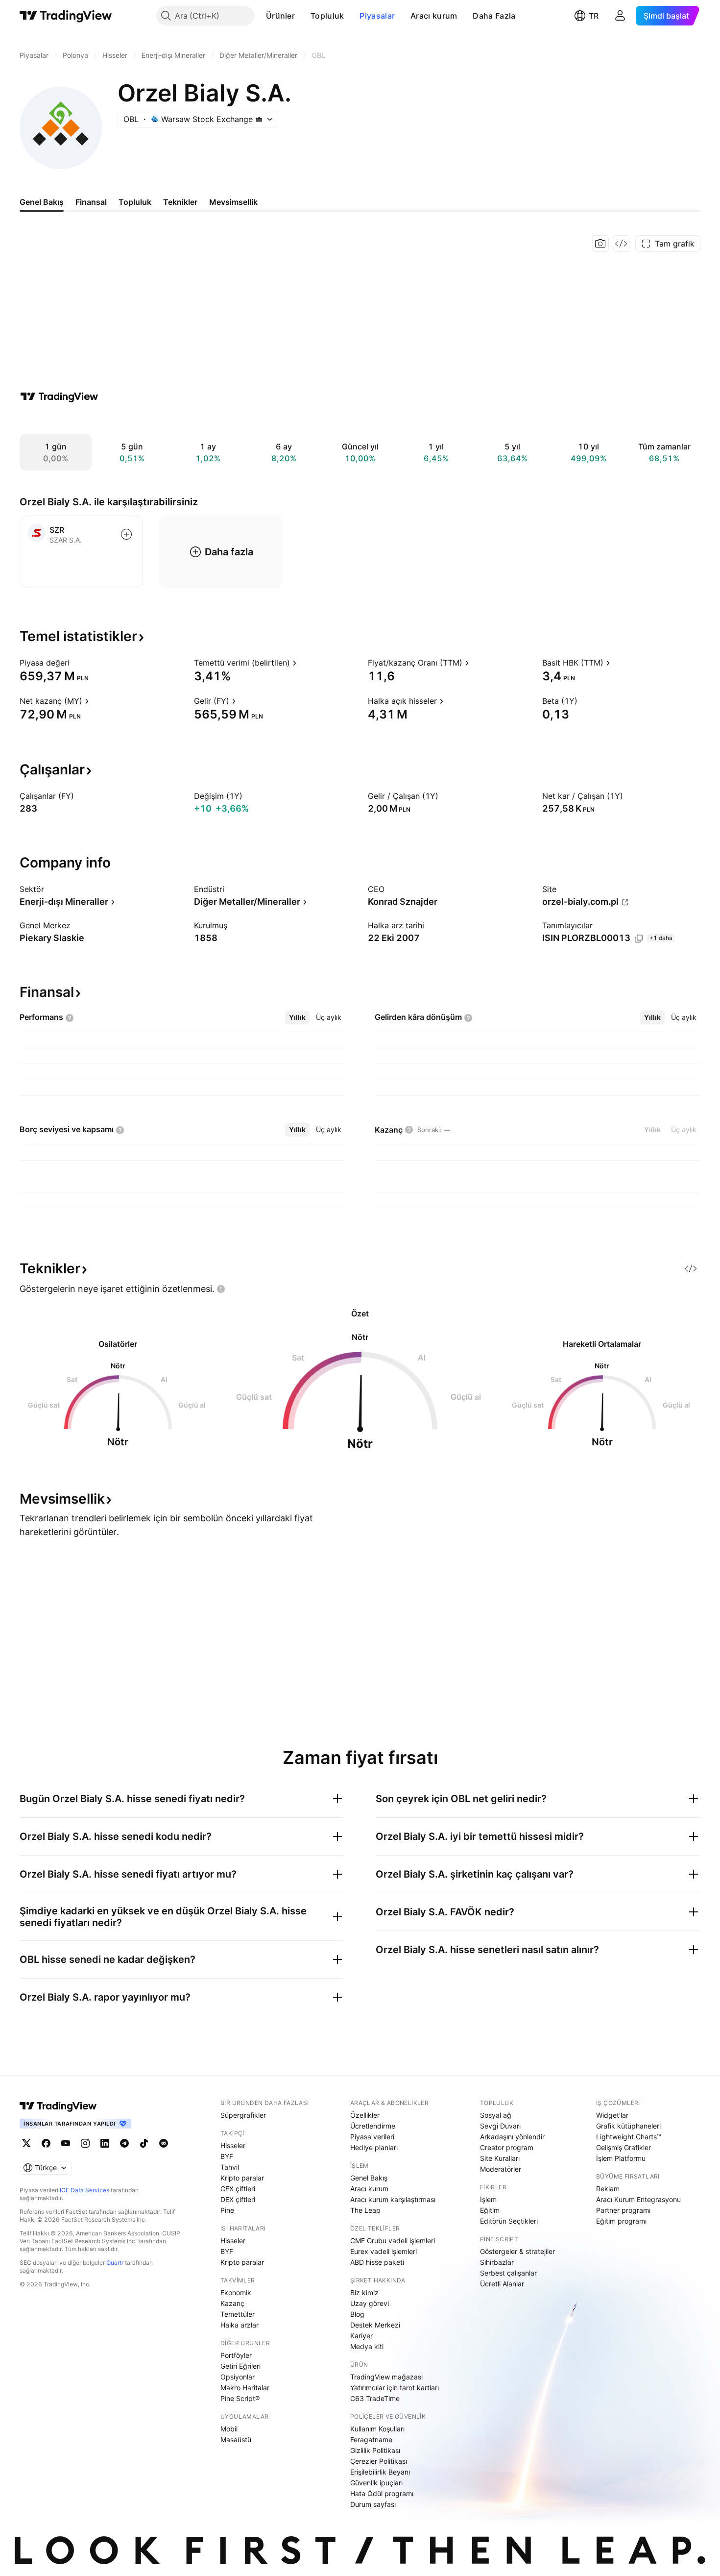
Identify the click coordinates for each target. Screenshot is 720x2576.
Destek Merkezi (375, 2325)
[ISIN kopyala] (639, 939)
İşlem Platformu (621, 2158)
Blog (357, 2314)
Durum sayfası (373, 2504)
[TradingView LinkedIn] (105, 2143)
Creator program (507, 2147)
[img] (259, 119)
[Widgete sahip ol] (621, 244)
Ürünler (280, 16)
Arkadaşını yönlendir (512, 2137)
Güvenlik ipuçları (376, 2483)
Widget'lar (612, 2115)
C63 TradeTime (375, 2398)
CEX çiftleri (238, 2189)
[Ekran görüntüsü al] (600, 244)
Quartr (115, 2263)
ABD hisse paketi (377, 2262)
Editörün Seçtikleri (509, 2221)
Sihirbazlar (497, 2262)
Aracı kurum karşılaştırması (393, 2199)
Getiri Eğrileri (240, 2366)
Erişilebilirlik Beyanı (380, 2472)
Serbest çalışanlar (508, 2273)
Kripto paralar (242, 2178)
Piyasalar (377, 16)
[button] (302, 16)
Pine (227, 2210)
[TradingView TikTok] (144, 2143)
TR (594, 16)
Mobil (229, 2429)
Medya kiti (367, 2346)
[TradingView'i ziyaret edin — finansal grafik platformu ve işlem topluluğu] (59, 396)
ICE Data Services (84, 2190)
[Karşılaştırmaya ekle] (126, 534)
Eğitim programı (621, 2221)
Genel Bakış (369, 2178)
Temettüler (238, 2314)
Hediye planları (374, 2147)
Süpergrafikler (243, 2115)
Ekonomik (236, 2292)
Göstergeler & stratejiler (517, 2251)
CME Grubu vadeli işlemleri (393, 2241)
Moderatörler (501, 2169)
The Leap (365, 2210)
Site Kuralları (500, 2158)
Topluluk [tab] (135, 202)
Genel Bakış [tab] (42, 202)
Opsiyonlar (238, 2377)
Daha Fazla (494, 16)
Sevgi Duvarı (500, 2126)
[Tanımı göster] (76, 663)
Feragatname (371, 2440)
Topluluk (327, 16)
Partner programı (623, 2210)
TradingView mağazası (386, 2377)
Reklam (608, 2189)
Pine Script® (240, 2398)
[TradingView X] (26, 2143)
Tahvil (230, 2167)
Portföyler (236, 2355)
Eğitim (490, 2210)
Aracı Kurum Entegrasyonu (638, 2199)
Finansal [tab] (91, 202)
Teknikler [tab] (180, 202)
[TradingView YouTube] (66, 2143)
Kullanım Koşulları (377, 2429)
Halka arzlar (240, 2325)
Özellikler (365, 2115)
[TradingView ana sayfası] (66, 16)
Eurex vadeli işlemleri (384, 2251)
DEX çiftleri (238, 2199)
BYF (227, 2156)
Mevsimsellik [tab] (233, 202)
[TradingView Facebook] (46, 2143)
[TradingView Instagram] (85, 2143)
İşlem (488, 2199)
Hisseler (233, 2145)
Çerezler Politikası (379, 2461)
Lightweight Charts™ (629, 2137)
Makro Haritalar (245, 2388)
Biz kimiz (364, 2292)
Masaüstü (236, 2440)
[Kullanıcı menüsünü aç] (620, 16)
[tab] (297, 1017)
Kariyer (361, 2336)
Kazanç (232, 2303)
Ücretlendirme (373, 2126)
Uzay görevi (370, 2303)
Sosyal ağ (496, 2115)
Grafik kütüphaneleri (628, 2126)
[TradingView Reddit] (164, 2143)
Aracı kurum (434, 16)
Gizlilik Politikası (375, 2450)
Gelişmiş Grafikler (624, 2147)
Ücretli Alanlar (502, 2284)
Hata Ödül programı (382, 2493)
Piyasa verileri (372, 2137)
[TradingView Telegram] (124, 2143)
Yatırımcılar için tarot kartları (395, 2388)
